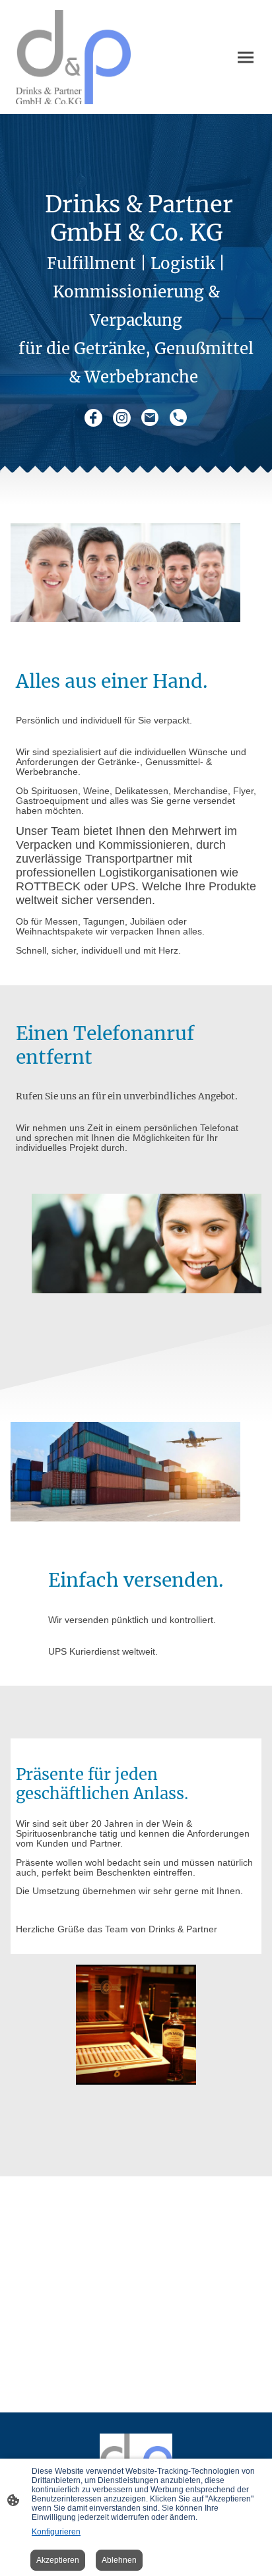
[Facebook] (93, 418)
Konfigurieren (56, 2532)
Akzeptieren (58, 2560)
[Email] (150, 418)
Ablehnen (119, 2560)
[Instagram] (122, 418)
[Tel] (179, 418)
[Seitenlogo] (73, 57)
